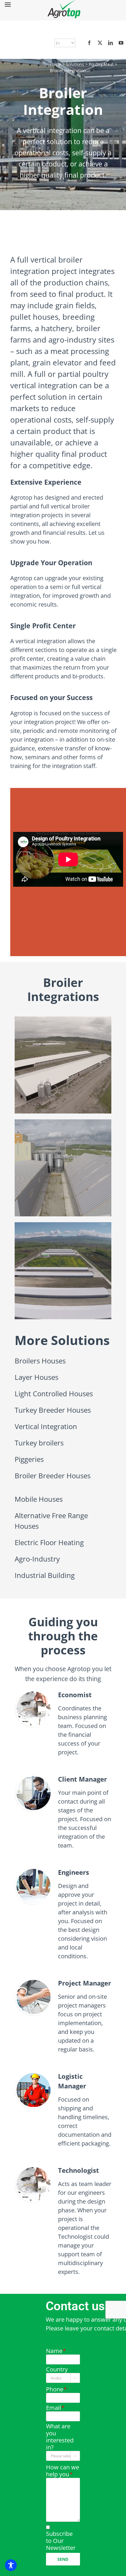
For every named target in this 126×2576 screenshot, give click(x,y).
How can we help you (63, 2471)
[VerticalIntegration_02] (63, 1122)
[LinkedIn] (110, 43)
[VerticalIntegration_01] (63, 1019)
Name (56, 2351)
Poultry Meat (101, 64)
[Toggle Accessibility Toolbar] (11, 2565)
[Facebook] (89, 43)
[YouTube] (121, 43)
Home (56, 64)
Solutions (75, 64)
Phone (56, 2389)
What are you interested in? (60, 2437)
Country (57, 2369)
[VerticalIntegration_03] (63, 1225)
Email (55, 2408)
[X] (100, 43)
